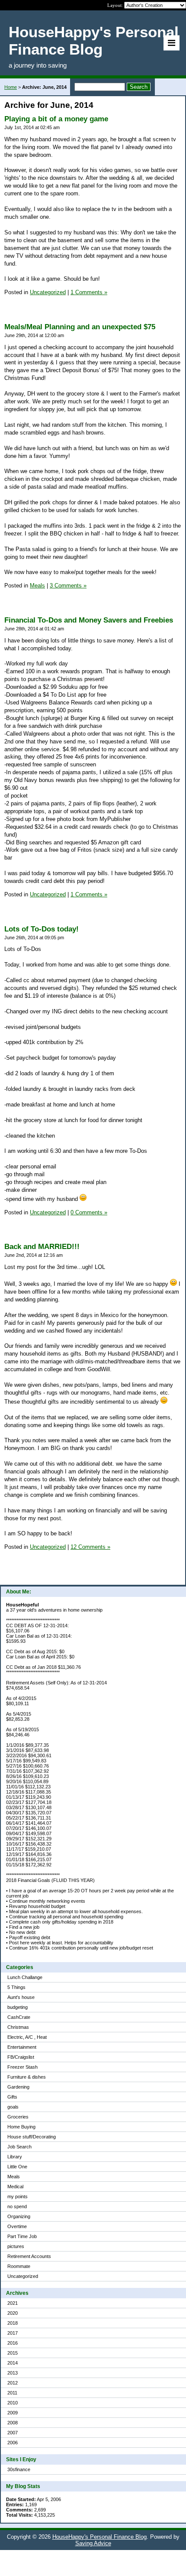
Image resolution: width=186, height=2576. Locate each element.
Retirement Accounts (29, 2256)
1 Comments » (89, 292)
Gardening (18, 2087)
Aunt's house (21, 1997)
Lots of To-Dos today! (42, 929)
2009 (13, 2413)
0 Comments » (89, 1212)
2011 (12, 2393)
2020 (13, 2313)
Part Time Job (22, 2236)
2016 (13, 2343)
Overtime (17, 2226)
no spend (17, 2206)
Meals (14, 2177)
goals (13, 2107)
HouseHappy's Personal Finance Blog (99, 2537)
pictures (16, 2246)
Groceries (18, 2117)
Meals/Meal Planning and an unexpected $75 (80, 327)
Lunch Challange (25, 1977)
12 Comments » (90, 1547)
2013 (13, 2373)
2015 (13, 2353)
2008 (13, 2423)
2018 (13, 2323)
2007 (13, 2433)
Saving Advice (93, 2543)
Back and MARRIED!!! (42, 1247)
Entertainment (22, 2047)
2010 (13, 2403)
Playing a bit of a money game (56, 119)
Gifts (12, 2097)
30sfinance (19, 2469)
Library (15, 2157)
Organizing (19, 2216)
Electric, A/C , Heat (27, 2037)
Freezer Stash (22, 2067)
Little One (17, 2167)
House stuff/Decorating (32, 2137)
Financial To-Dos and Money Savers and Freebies (89, 620)
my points (18, 2196)
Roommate (19, 2266)
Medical (15, 2187)
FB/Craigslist (21, 2057)
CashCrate (19, 2017)
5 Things (16, 1987)
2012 (13, 2383)
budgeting (18, 2007)
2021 (13, 2303)
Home (11, 87)
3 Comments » (68, 586)
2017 (13, 2333)
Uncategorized (23, 2276)
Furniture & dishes (27, 2077)
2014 (13, 2363)
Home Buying (21, 2127)
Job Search (19, 2147)
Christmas (18, 2027)
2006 (13, 2443)
